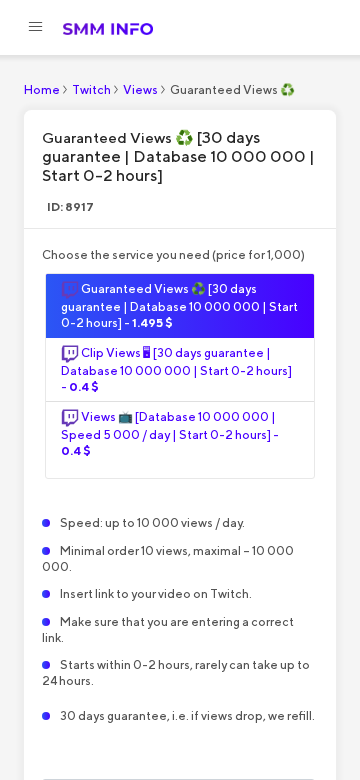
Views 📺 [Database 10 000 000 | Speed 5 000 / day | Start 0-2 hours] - (170, 433)
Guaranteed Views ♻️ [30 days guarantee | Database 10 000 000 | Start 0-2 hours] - (179, 305)
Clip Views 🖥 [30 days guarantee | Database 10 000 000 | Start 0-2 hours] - (176, 369)
